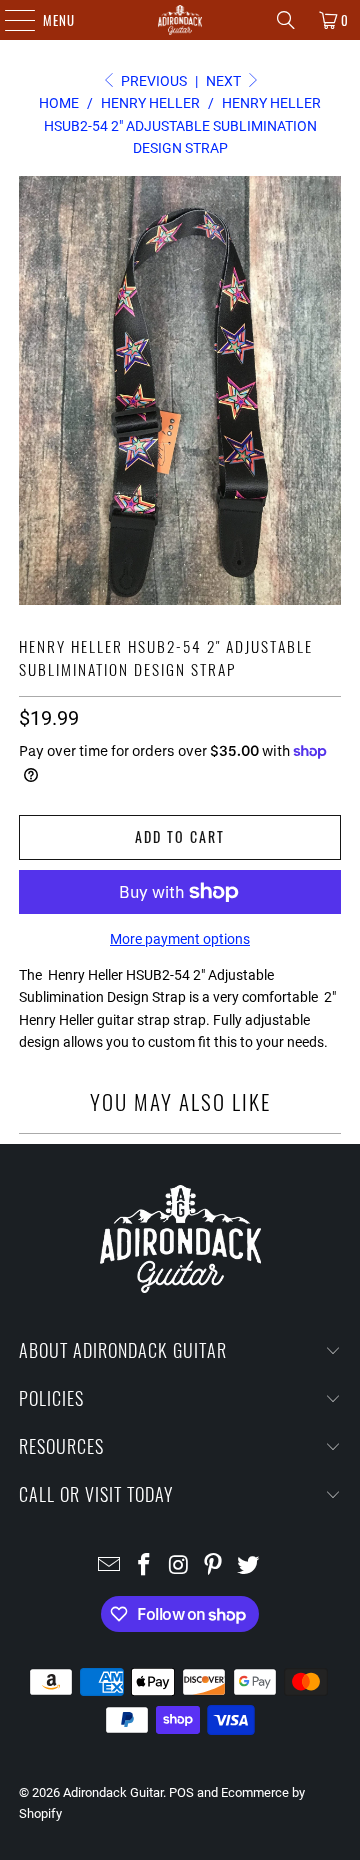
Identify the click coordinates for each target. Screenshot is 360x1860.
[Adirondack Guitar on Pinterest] (214, 1566)
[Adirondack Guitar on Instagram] (179, 1566)
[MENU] (9, 20)
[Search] (286, 20)
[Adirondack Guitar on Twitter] (249, 1566)
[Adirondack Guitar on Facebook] (144, 1566)
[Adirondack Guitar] (180, 20)
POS (181, 1792)
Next (225, 81)
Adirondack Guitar (113, 1792)
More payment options (180, 939)
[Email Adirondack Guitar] (110, 1566)
